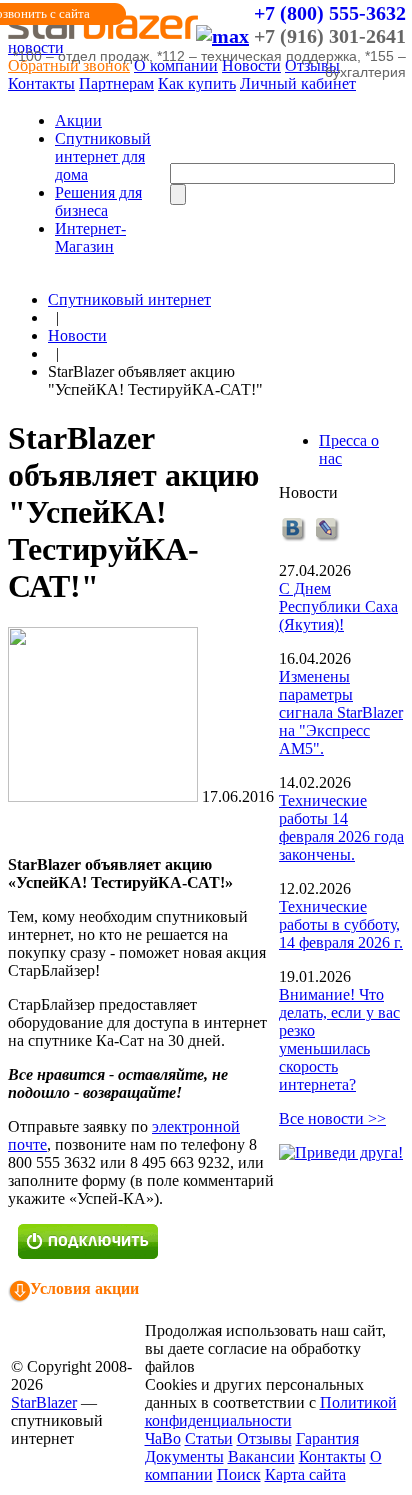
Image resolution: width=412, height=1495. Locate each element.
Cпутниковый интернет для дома (103, 156)
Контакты (41, 83)
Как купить (197, 83)
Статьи (209, 1438)
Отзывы (264, 1438)
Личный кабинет (298, 83)
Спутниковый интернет (129, 299)
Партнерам (116, 83)
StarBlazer (44, 1402)
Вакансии (261, 1456)
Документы (184, 1456)
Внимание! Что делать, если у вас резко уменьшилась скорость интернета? (339, 1039)
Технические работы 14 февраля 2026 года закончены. (341, 827)
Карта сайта (305, 1474)
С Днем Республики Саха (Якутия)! (338, 606)
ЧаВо (163, 1438)
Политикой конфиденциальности (271, 1411)
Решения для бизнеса (98, 201)
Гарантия (327, 1438)
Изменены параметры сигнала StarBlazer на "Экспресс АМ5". (341, 712)
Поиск (239, 1474)
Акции (78, 120)
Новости (77, 335)
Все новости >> (332, 1118)
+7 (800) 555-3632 (330, 13)
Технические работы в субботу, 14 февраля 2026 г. (341, 924)
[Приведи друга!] (341, 1152)
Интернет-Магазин (90, 237)
